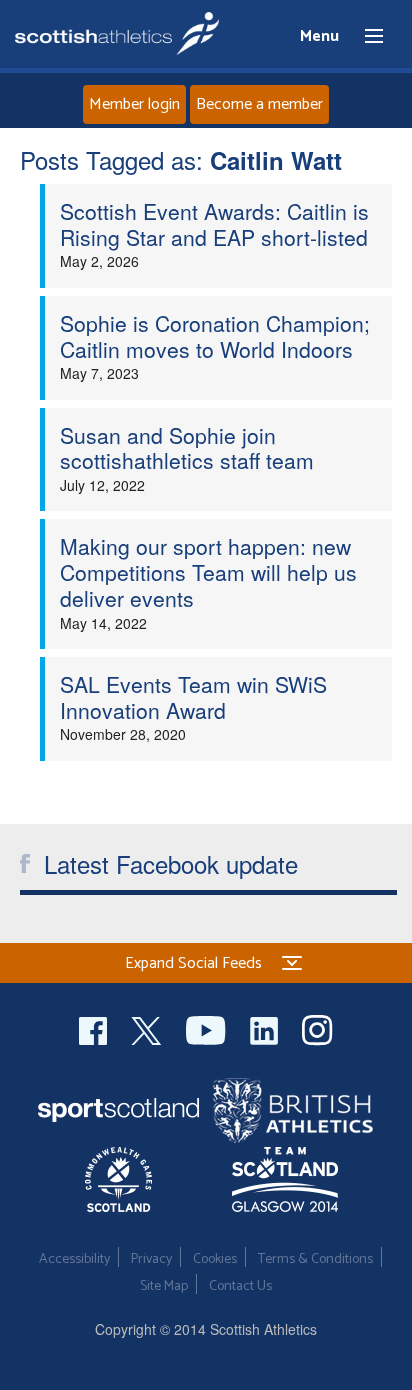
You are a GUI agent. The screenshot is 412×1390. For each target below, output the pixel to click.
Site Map (164, 1286)
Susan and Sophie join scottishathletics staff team (187, 448)
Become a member (259, 104)
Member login (134, 104)
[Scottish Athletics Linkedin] (266, 1027)
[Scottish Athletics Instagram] (317, 1027)
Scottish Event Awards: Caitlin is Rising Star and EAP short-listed (214, 224)
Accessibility (74, 1259)
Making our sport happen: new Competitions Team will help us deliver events (208, 571)
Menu (365, 37)
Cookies (215, 1259)
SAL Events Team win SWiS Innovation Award (193, 697)
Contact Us (240, 1286)
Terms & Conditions (315, 1259)
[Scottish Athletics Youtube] (208, 1027)
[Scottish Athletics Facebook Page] (95, 1027)
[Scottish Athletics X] (148, 1027)
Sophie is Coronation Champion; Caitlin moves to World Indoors (215, 336)
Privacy (151, 1259)
